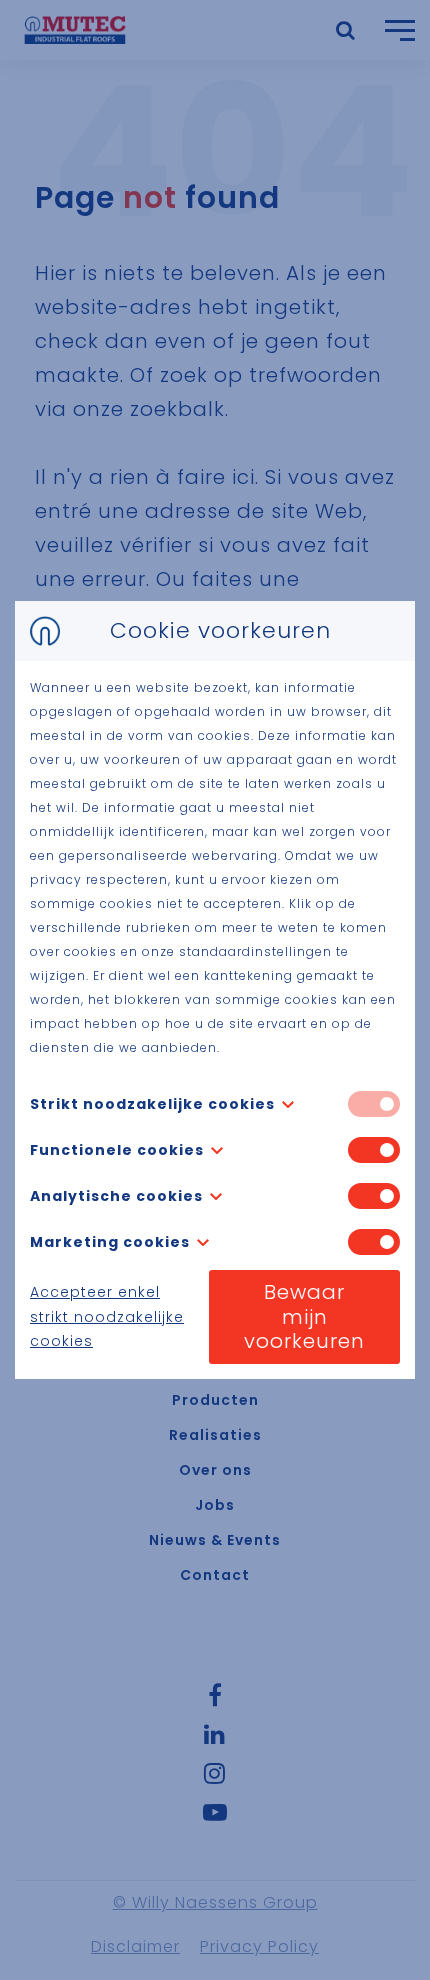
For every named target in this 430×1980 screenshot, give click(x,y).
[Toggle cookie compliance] (374, 1150)
